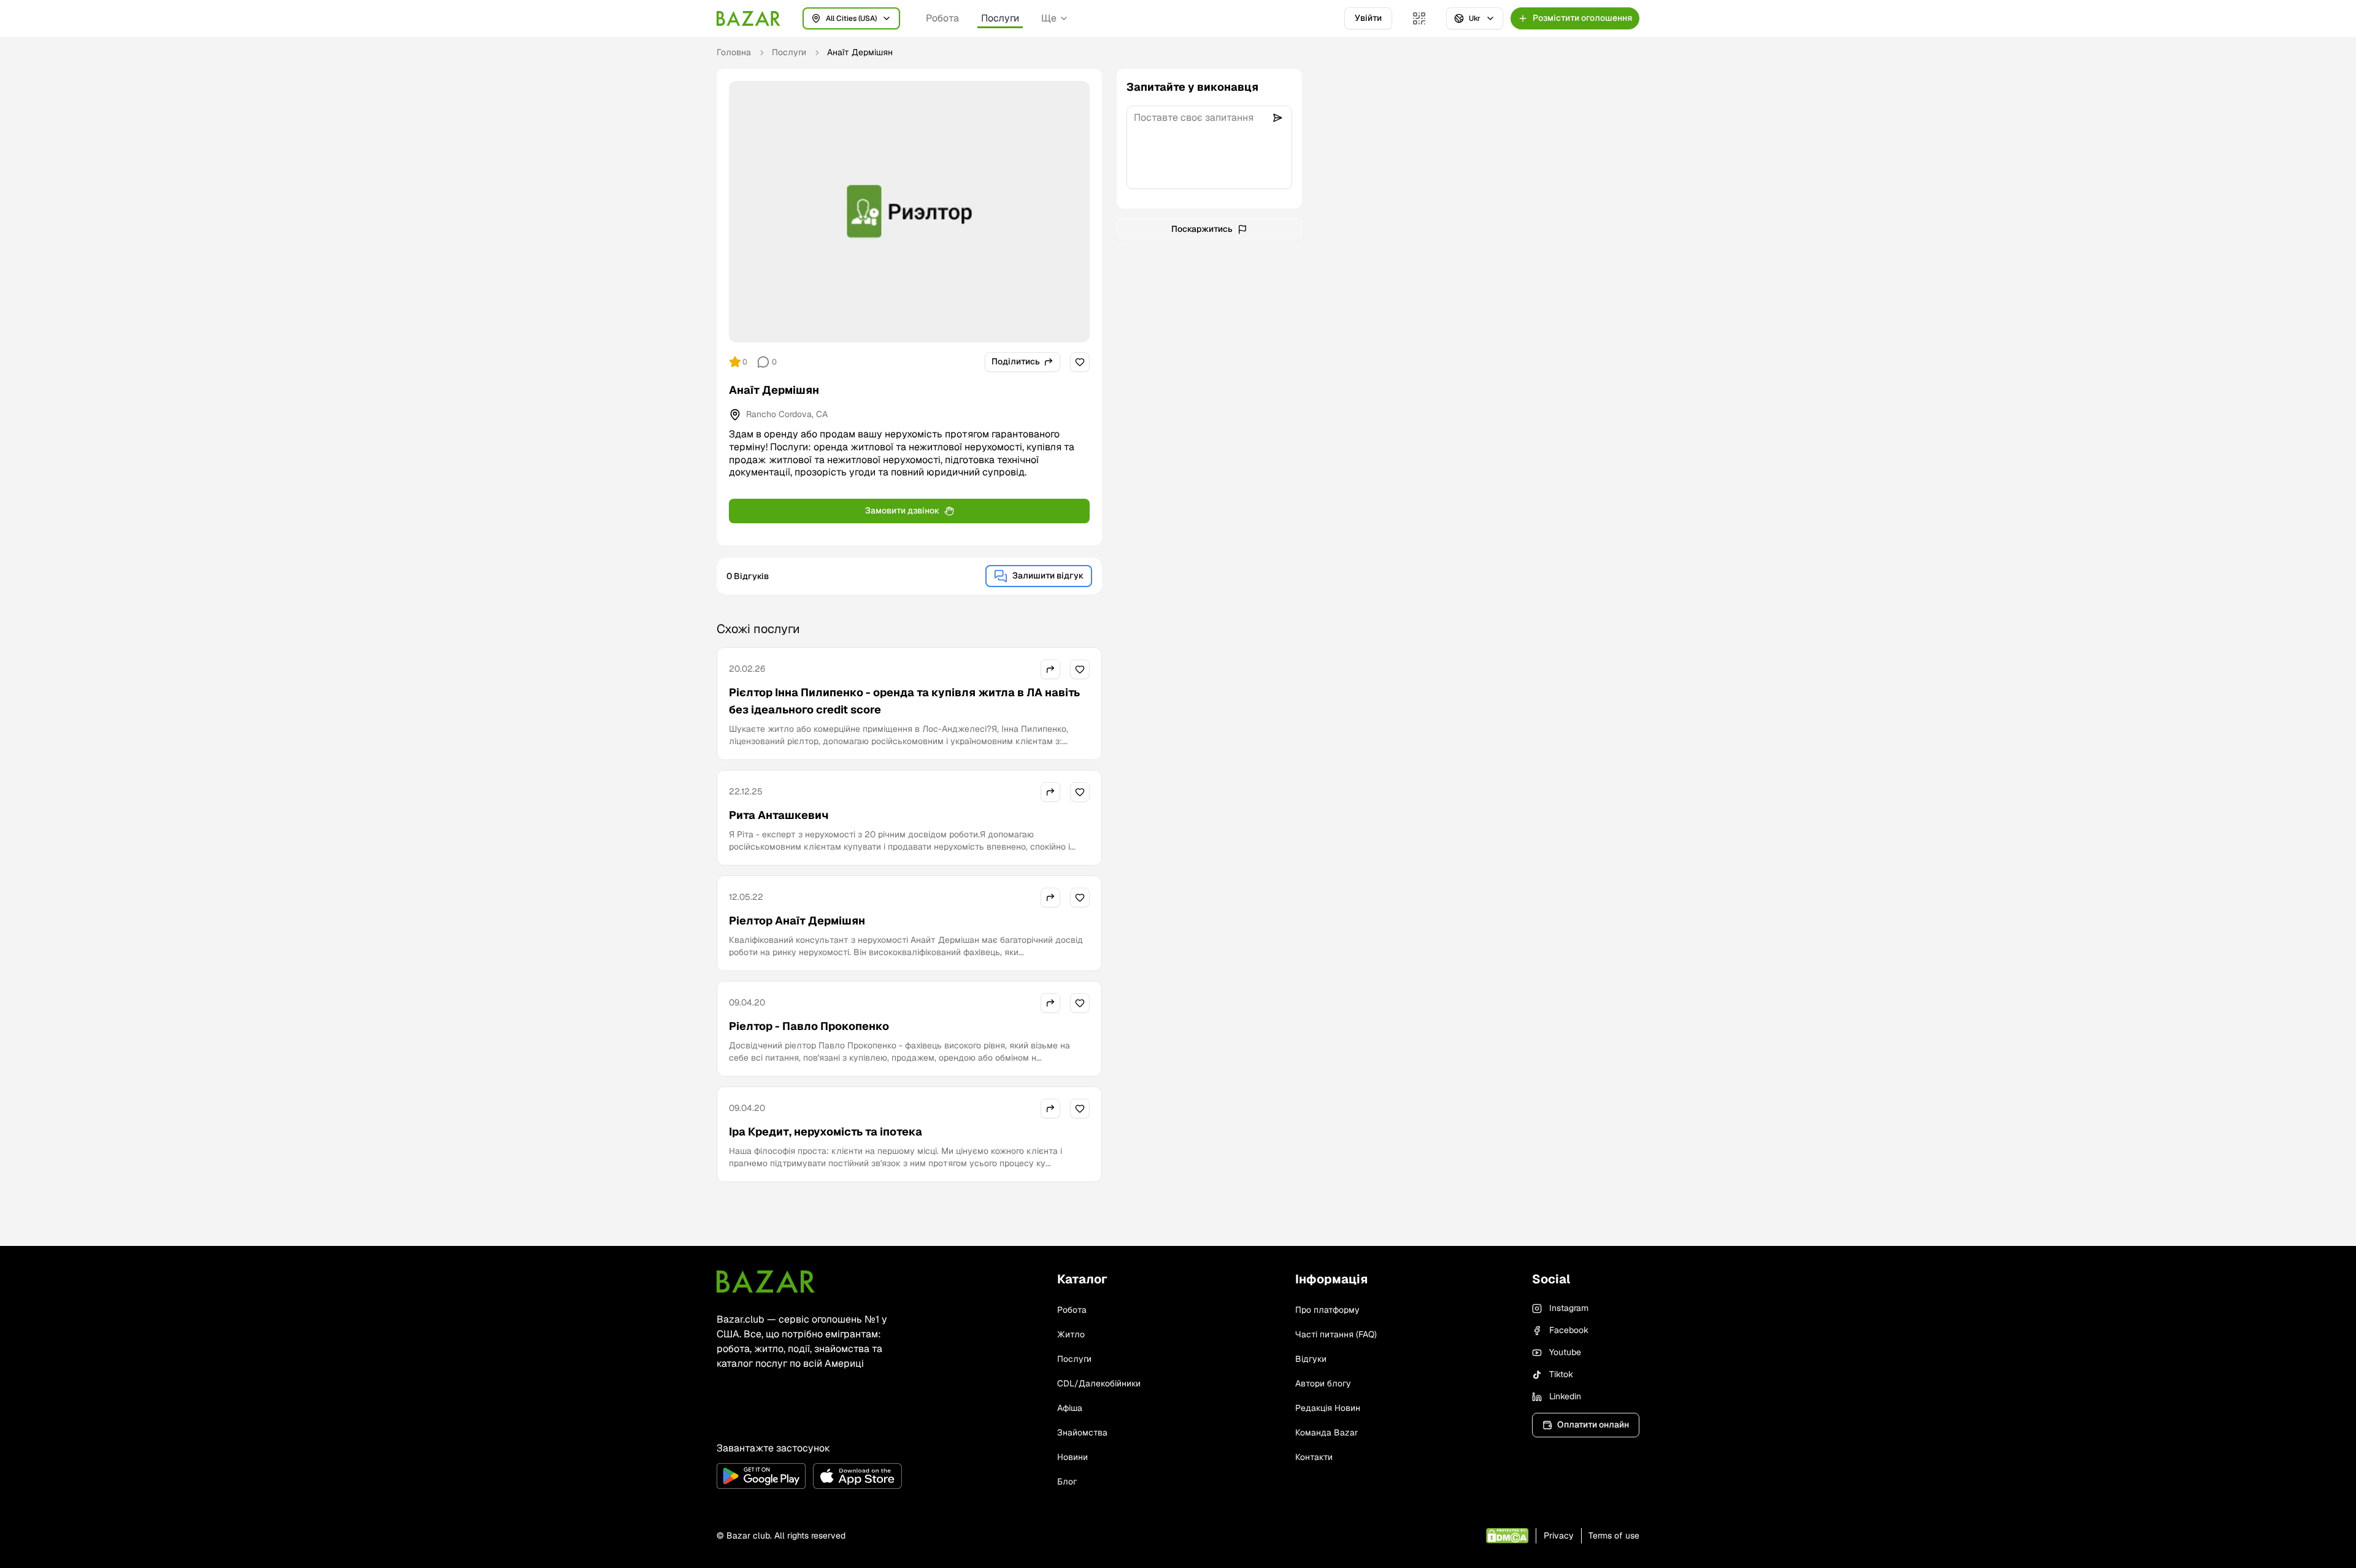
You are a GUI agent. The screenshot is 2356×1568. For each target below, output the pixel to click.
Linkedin (1565, 1396)
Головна (734, 52)
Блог (1067, 1482)
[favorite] (1080, 362)
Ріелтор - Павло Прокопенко (809, 1026)
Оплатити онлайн (1593, 1424)
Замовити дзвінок (902, 510)
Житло (1071, 1334)
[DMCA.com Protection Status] (1507, 1536)
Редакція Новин (1328, 1408)
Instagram (1569, 1308)
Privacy (1559, 1535)
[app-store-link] (857, 1476)
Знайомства (1082, 1432)
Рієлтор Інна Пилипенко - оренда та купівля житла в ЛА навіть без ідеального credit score (904, 701)
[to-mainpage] (766, 1282)
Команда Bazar (1326, 1432)
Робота (942, 18)
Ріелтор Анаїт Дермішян (797, 920)
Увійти (1368, 18)
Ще (1049, 18)
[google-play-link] (761, 1476)
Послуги (1000, 18)
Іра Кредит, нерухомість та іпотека (826, 1132)
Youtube (1565, 1352)
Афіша (1070, 1408)
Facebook (1569, 1330)
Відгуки (1311, 1359)
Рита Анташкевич (779, 815)
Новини (1072, 1457)
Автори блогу (1323, 1383)
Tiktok (1561, 1374)
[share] (1050, 669)
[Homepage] (749, 18)
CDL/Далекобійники (1099, 1383)
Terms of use (1614, 1535)
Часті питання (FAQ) (1336, 1334)
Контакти (1314, 1457)
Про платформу (1327, 1310)
